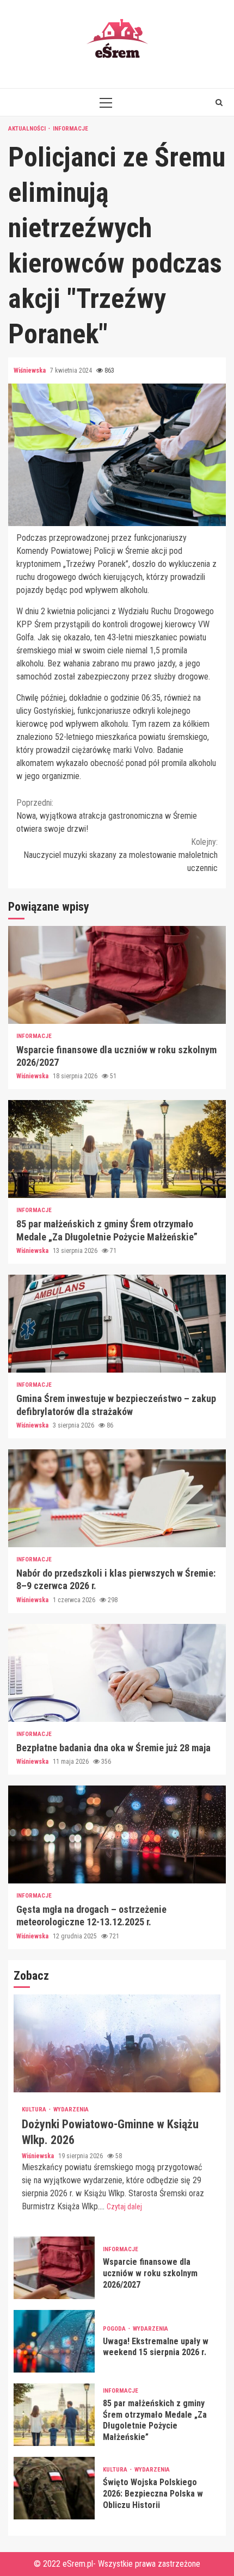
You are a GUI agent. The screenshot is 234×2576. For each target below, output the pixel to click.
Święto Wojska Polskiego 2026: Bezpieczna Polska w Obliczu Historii (54, 2488)
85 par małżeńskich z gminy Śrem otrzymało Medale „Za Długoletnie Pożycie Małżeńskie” (117, 1149)
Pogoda (115, 2329)
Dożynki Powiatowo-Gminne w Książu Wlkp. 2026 (117, 2043)
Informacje (70, 129)
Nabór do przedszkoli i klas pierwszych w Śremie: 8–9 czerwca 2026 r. (117, 1498)
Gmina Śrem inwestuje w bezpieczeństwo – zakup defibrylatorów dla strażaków (117, 1324)
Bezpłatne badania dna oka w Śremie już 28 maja (117, 1673)
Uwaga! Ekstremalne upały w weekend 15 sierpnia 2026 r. (54, 2341)
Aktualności (28, 129)
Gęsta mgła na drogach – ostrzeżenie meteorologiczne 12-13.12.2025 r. (117, 1834)
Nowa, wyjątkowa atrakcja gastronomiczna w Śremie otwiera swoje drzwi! (107, 816)
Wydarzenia (71, 2109)
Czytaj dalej (124, 2207)
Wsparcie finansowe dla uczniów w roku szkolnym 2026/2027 (117, 975)
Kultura (35, 2109)
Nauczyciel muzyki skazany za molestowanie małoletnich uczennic (121, 855)
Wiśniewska (30, 370)
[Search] (219, 102)
